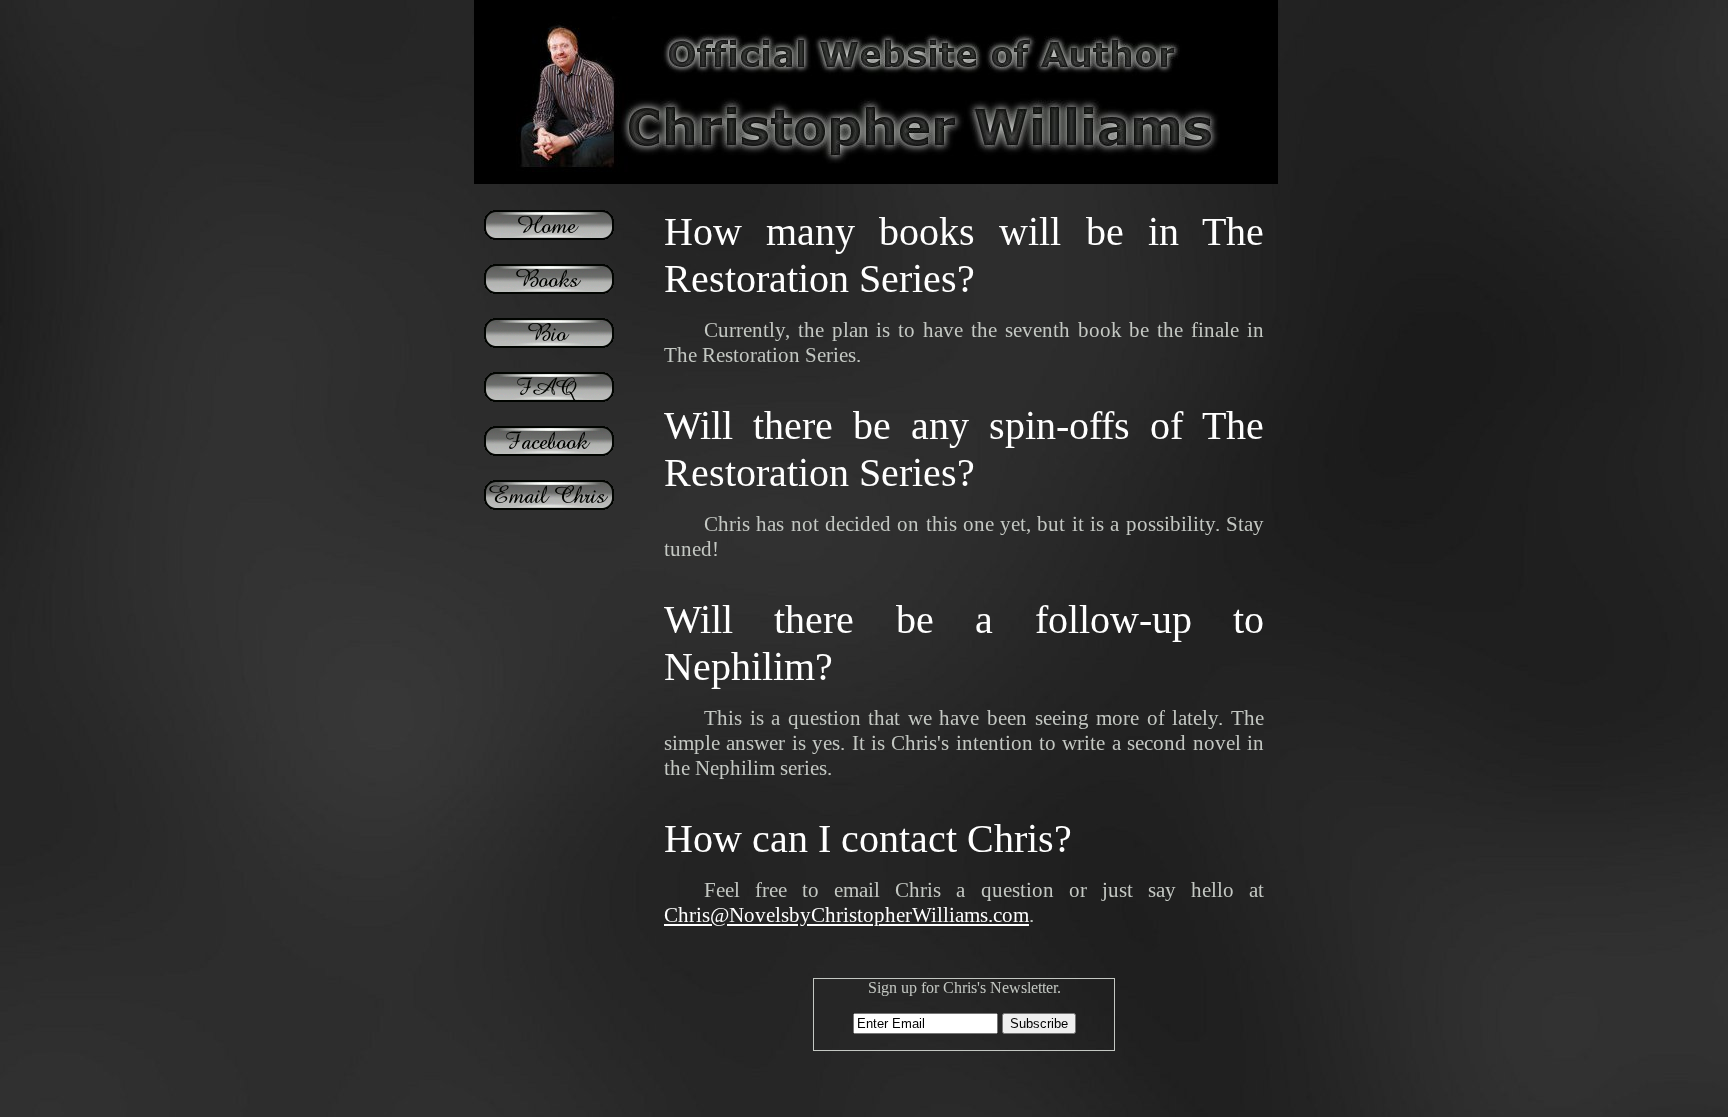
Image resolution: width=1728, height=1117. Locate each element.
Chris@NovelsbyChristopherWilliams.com (846, 915)
